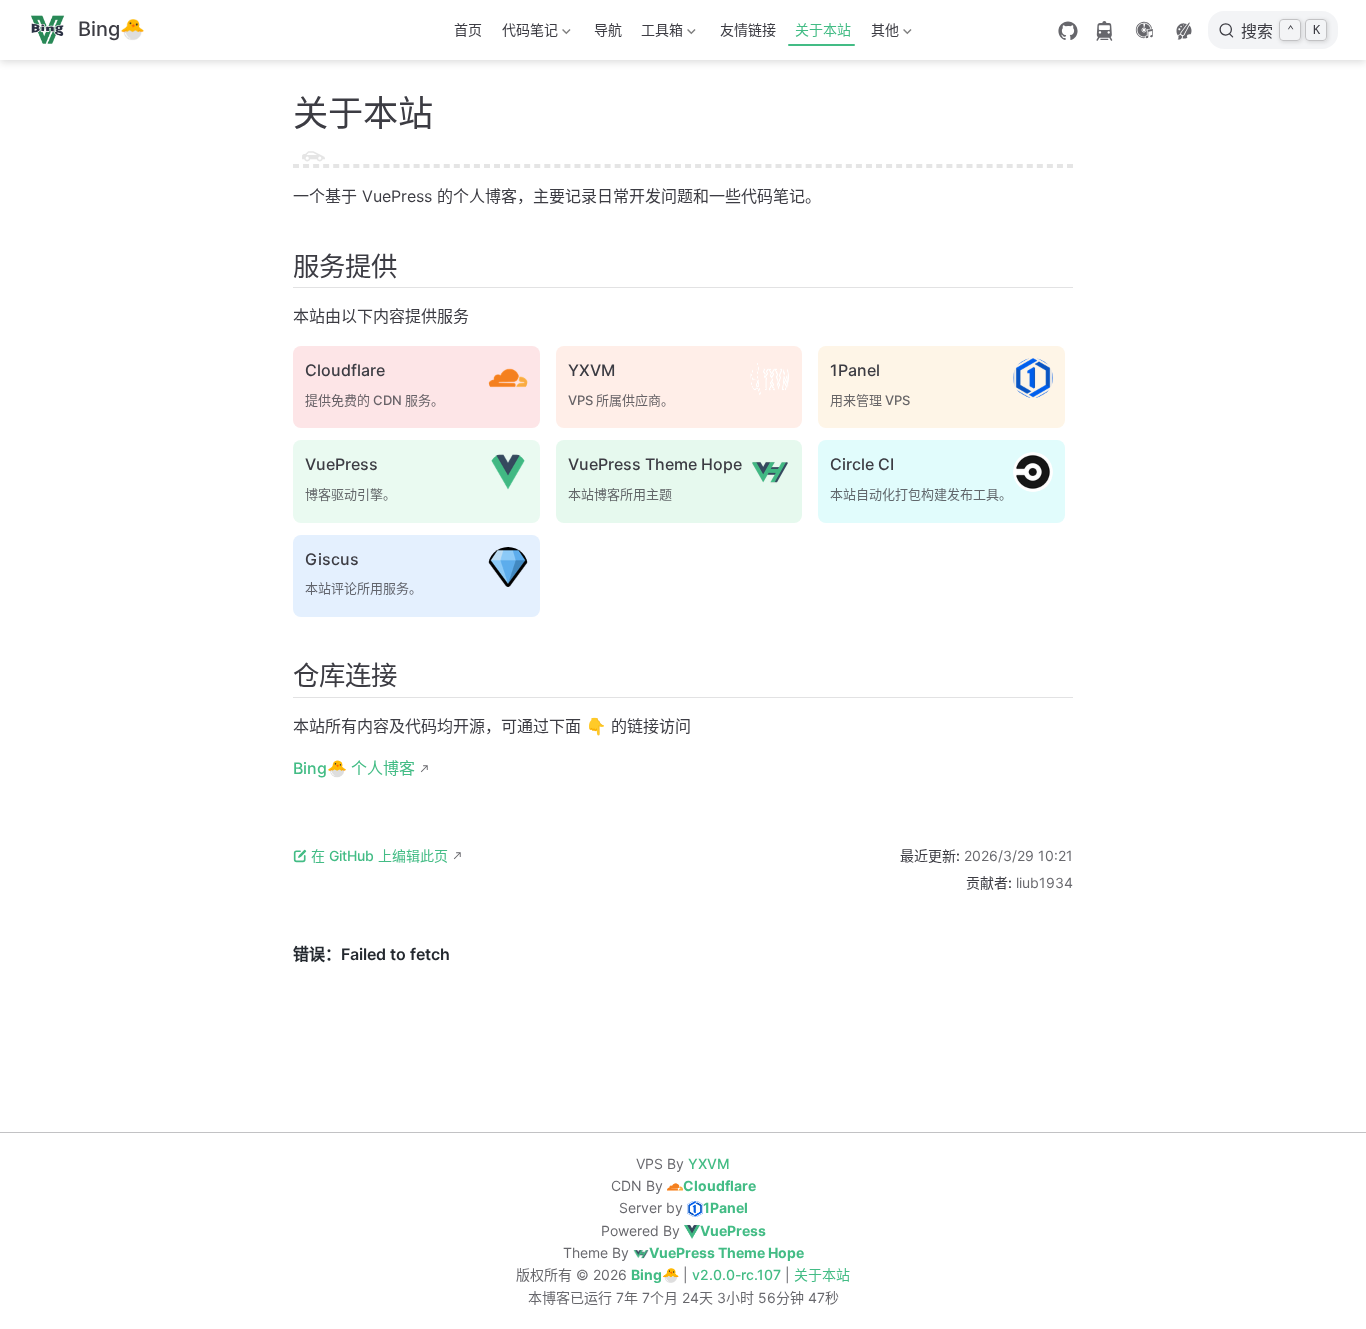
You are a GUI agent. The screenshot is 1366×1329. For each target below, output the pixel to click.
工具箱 (659, 33)
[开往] (1104, 31)
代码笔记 (526, 33)
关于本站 (823, 29)
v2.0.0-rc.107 (738, 1274)
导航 (608, 29)
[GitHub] (1068, 31)
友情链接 (748, 29)
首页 (468, 29)
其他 (881, 33)
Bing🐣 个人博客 (354, 768)
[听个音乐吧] (1144, 30)
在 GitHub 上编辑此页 (379, 855)
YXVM (709, 1163)
